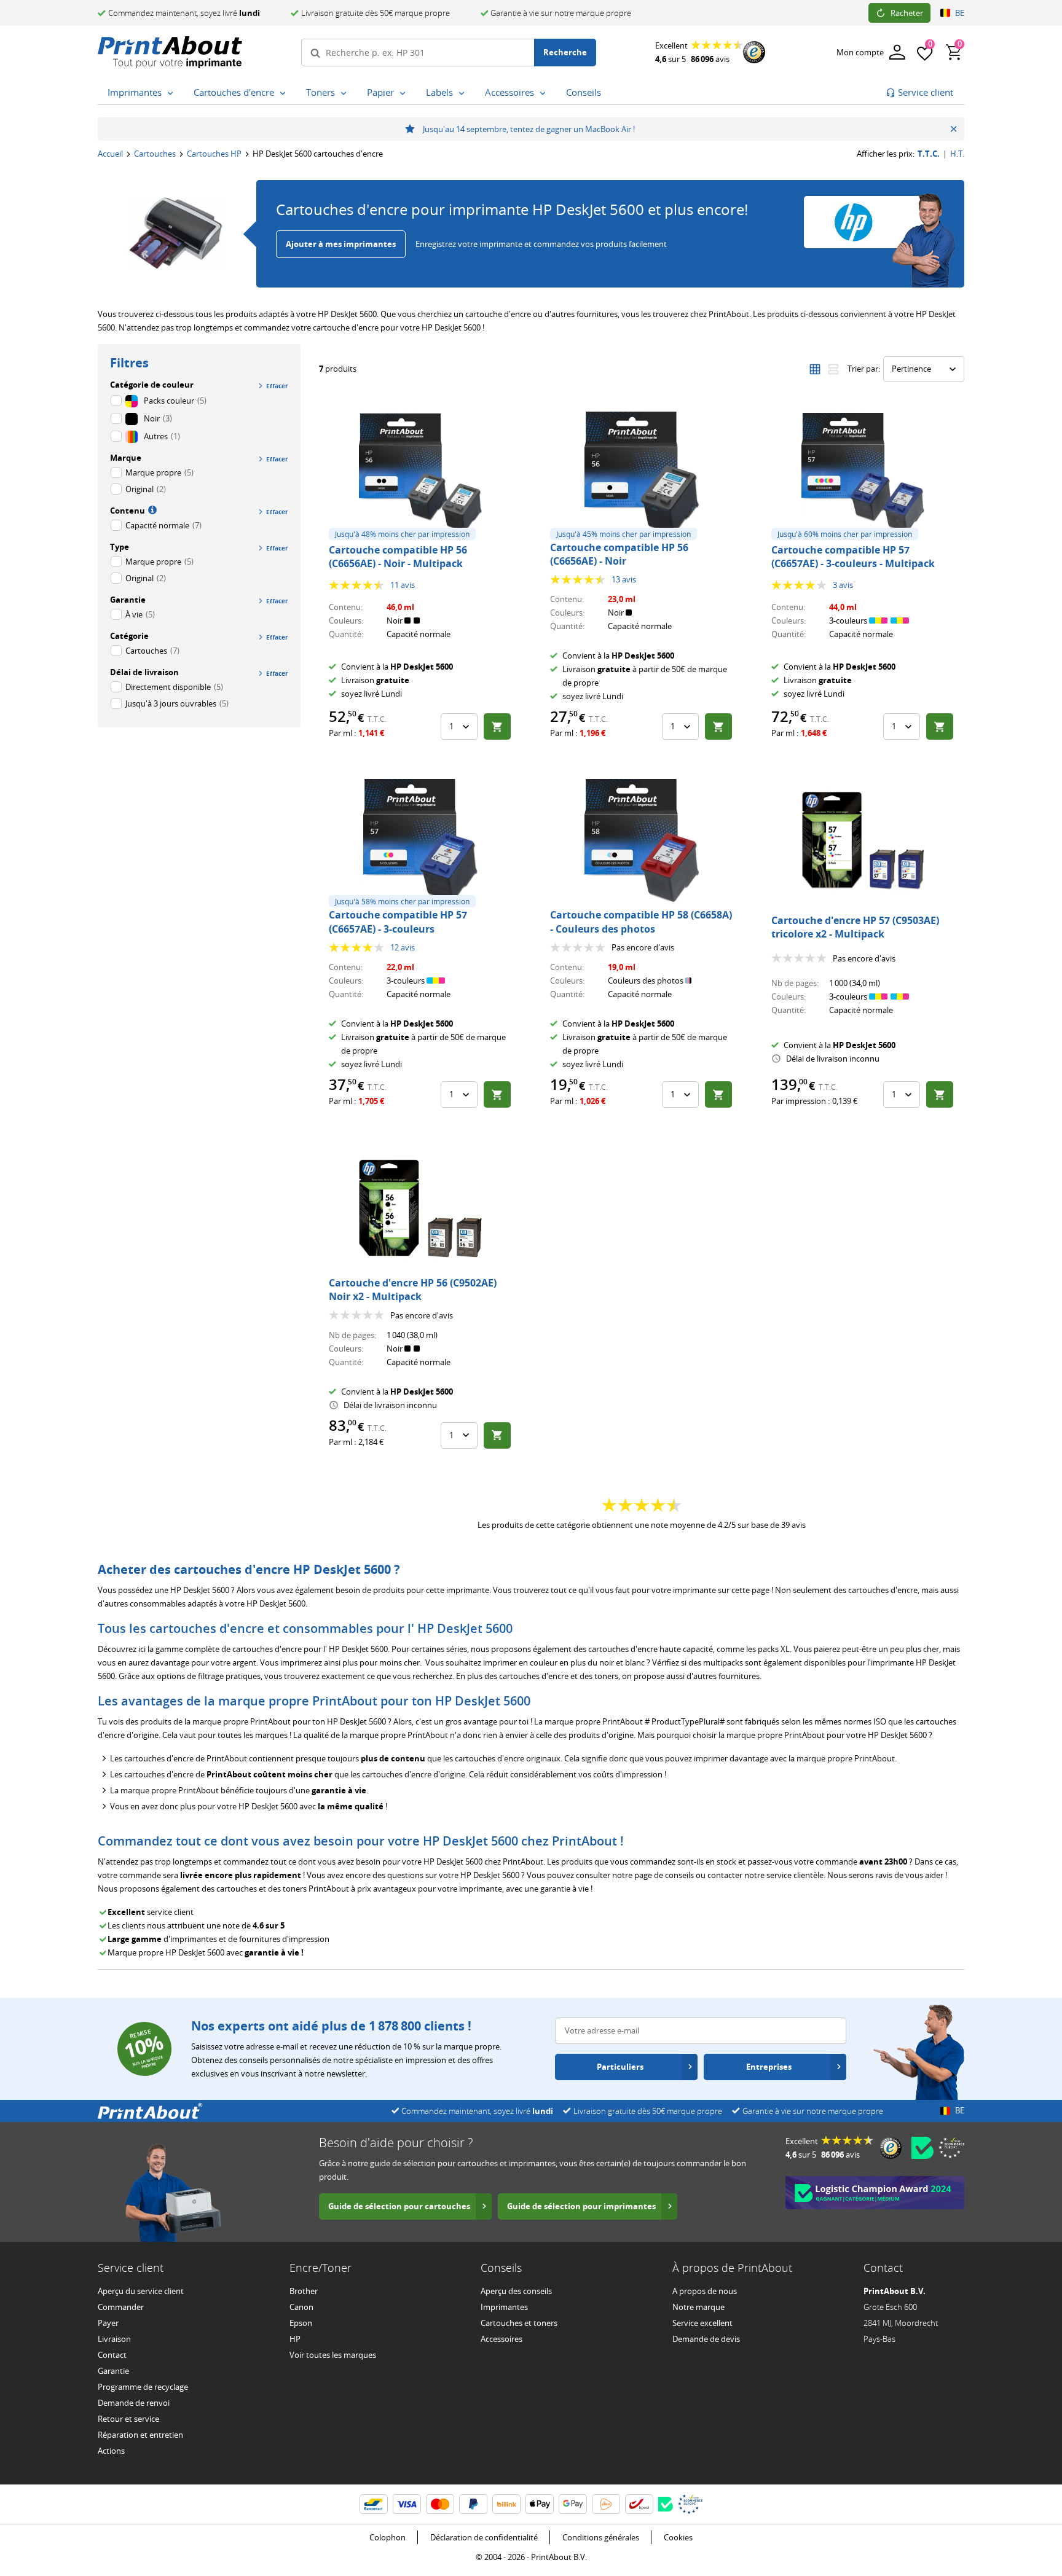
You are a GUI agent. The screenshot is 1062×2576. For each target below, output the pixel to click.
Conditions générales (601, 2537)
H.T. (957, 154)
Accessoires (502, 2339)
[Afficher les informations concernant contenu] (151, 509)
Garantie (113, 2371)
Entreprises (769, 2067)
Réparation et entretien (140, 2435)
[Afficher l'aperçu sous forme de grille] (815, 369)
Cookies (678, 2537)
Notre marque (698, 2307)
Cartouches (155, 154)
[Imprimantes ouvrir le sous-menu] (170, 93)
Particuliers (620, 2067)
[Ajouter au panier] (497, 726)
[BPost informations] (639, 2504)
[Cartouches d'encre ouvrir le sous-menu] (283, 93)
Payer (108, 2323)
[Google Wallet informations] (573, 2504)
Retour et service (128, 2419)
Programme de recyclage (143, 2387)
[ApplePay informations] (540, 2504)
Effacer (277, 386)
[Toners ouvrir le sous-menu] (344, 93)
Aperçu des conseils (516, 2291)
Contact (112, 2355)
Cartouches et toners (519, 2323)
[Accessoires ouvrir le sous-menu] (543, 93)
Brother (304, 2291)
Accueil (110, 154)
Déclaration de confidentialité (484, 2537)
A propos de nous (705, 2291)
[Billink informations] (506, 2504)
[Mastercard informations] (440, 2504)
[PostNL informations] (606, 2504)
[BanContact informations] (374, 2504)
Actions (111, 2451)
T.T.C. (929, 154)
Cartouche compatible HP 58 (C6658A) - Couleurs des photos (641, 922)
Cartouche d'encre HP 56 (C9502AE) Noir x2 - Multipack (413, 1290)
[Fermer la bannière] (954, 129)
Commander (121, 2307)
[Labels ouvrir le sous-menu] (462, 93)
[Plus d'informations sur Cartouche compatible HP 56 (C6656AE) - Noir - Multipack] (420, 473)
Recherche (565, 52)
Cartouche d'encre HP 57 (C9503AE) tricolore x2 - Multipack (855, 927)
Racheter (907, 13)
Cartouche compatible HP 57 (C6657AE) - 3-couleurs (398, 922)
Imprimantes (504, 2307)
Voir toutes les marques (333, 2355)
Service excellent (702, 2323)
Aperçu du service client (141, 2291)
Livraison (114, 2339)
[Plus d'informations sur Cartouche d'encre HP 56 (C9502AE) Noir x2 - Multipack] (420, 1208)
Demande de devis (706, 2339)
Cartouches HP (214, 154)
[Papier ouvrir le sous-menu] (403, 93)
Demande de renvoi (134, 2403)
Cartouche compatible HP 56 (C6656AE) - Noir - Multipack (398, 557)
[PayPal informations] (473, 2504)
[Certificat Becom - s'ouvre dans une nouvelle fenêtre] (922, 2148)
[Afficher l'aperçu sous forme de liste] (833, 369)
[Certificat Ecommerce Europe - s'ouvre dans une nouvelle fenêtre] (951, 2148)
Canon (301, 2307)
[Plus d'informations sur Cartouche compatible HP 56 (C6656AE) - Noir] (642, 473)
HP (295, 2339)
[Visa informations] (407, 2504)
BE (960, 13)
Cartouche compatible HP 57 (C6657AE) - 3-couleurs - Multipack (853, 557)
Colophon (387, 2537)
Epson (301, 2323)
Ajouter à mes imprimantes (341, 244)
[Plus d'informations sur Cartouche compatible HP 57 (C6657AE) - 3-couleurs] (420, 840)
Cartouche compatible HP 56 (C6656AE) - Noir (619, 554)
